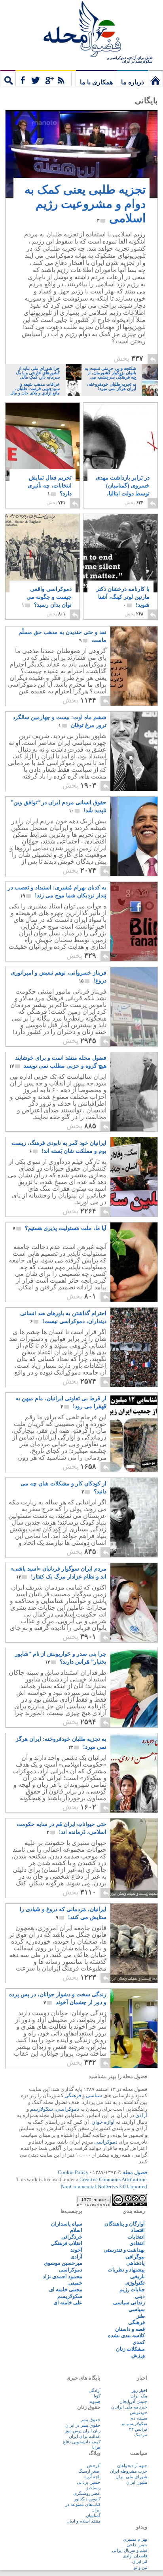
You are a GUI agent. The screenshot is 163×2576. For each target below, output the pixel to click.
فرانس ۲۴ (138, 2429)
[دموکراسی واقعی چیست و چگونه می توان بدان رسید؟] (43, 557)
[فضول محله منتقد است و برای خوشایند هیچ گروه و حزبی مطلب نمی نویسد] (118, 1129)
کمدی (139, 2342)
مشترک (44, 78)
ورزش (138, 2355)
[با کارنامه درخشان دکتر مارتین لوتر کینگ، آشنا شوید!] (120, 558)
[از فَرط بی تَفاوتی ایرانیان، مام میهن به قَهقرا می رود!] (118, 1470)
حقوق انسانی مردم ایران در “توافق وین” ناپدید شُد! (59, 806)
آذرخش (94, 2466)
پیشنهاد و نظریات (126, 2270)
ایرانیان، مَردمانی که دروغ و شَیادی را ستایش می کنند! (63, 1913)
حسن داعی (137, 2545)
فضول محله (81, 30)
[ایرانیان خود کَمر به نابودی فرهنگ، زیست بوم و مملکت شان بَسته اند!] (118, 1214)
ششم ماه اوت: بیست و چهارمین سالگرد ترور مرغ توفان (60, 721)
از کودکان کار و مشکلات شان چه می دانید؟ (63, 1488)
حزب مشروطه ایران (129, 2471)
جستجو (8, 78)
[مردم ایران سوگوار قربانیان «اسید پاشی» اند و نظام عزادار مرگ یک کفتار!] (118, 1640)
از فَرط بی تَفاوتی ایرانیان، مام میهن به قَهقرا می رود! (61, 1402)
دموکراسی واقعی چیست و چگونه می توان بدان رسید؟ (47, 597)
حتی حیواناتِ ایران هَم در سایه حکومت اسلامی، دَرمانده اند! (62, 1828)
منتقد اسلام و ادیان (83, 2521)
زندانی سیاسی (129, 2303)
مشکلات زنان (130, 2349)
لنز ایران (140, 2561)
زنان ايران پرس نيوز (83, 2431)
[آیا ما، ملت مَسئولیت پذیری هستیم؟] (118, 1299)
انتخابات (136, 2237)
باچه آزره (92, 2477)
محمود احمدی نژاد (63, 2276)
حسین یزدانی (89, 2482)
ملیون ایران (137, 2482)
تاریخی (137, 2276)
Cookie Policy (73, 2172)
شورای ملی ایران (131, 2477)
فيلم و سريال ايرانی (130, 2550)
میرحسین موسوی (63, 2263)
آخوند (76, 2250)
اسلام (76, 2230)
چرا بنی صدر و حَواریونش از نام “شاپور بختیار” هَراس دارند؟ (61, 1658)
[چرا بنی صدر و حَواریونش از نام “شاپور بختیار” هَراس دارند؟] (118, 1725)
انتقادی (137, 2243)
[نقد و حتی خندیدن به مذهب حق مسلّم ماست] (118, 703)
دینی (140, 2296)
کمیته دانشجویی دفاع (82, 2442)
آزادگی (95, 2390)
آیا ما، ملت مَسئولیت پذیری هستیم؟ (60, 1228)
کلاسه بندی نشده (126, 2335)
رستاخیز (93, 2488)
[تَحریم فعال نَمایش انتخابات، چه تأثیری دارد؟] (43, 448)
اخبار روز (139, 2390)
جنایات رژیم (132, 2289)
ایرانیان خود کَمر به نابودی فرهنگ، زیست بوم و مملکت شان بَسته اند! (59, 1147)
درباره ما (133, 82)
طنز (141, 2316)
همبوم (95, 2401)
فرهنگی (73, 2095)
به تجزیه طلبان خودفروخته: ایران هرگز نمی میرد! (61, 1743)
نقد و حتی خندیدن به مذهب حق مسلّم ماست (63, 636)
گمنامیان (93, 2515)
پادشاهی (136, 2263)
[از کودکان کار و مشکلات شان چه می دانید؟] (118, 1555)
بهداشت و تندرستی (124, 2250)
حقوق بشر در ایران (83, 2425)
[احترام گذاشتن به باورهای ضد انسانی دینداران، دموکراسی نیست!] (118, 1385)
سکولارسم (42, 2109)
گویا (97, 2396)
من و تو (140, 2567)
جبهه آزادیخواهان (132, 2466)
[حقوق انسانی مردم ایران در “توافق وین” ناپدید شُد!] (118, 874)
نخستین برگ (155, 78)
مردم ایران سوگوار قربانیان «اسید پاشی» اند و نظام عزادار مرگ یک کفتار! (58, 1573)
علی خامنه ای (68, 2303)
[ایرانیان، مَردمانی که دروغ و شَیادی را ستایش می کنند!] (118, 1981)
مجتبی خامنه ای (66, 2289)
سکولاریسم (70, 2296)
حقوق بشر (91, 2420)
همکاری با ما (96, 82)
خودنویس (138, 2412)
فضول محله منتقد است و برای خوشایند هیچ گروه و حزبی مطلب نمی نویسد (58, 1062)
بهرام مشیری (135, 2539)
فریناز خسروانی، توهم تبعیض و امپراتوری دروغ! (59, 977)
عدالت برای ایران (85, 2436)
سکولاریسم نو (135, 2424)
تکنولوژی (135, 2283)
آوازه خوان (103, 2122)
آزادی (141, 2115)
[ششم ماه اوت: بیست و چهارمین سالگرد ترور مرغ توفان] (118, 789)
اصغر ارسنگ (89, 2471)
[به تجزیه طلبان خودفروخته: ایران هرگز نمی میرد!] (118, 1810)
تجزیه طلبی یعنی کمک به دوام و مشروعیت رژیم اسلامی (85, 204)
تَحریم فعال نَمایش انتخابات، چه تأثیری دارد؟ (50, 486)
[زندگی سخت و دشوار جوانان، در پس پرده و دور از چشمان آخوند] (118, 2066)
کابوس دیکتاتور (87, 2499)
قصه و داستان (130, 2329)
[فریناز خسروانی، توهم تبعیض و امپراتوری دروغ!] (118, 1044)
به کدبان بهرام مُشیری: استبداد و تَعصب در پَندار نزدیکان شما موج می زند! (57, 892)
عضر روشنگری (87, 2493)
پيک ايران (139, 2396)
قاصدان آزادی (135, 2556)
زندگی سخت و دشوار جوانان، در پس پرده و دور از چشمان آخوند (58, 1998)
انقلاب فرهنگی (66, 2243)
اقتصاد (138, 2230)
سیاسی (94, 2095)
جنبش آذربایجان (133, 2401)
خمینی (75, 2283)
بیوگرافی (135, 2257)
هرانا (96, 2447)
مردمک (141, 2435)
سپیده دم (139, 2418)
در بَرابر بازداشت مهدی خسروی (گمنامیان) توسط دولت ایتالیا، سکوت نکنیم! (123, 490)
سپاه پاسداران (67, 2224)
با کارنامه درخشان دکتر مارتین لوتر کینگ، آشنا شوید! (123, 597)
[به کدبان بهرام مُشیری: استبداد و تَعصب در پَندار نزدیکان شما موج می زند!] (118, 959)
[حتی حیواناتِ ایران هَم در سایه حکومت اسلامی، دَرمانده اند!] (118, 1895)
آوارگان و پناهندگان (125, 2224)
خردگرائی (72, 2237)
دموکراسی (67, 2109)
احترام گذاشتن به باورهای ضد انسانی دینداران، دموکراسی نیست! (63, 1317)
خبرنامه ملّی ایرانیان (129, 2407)
